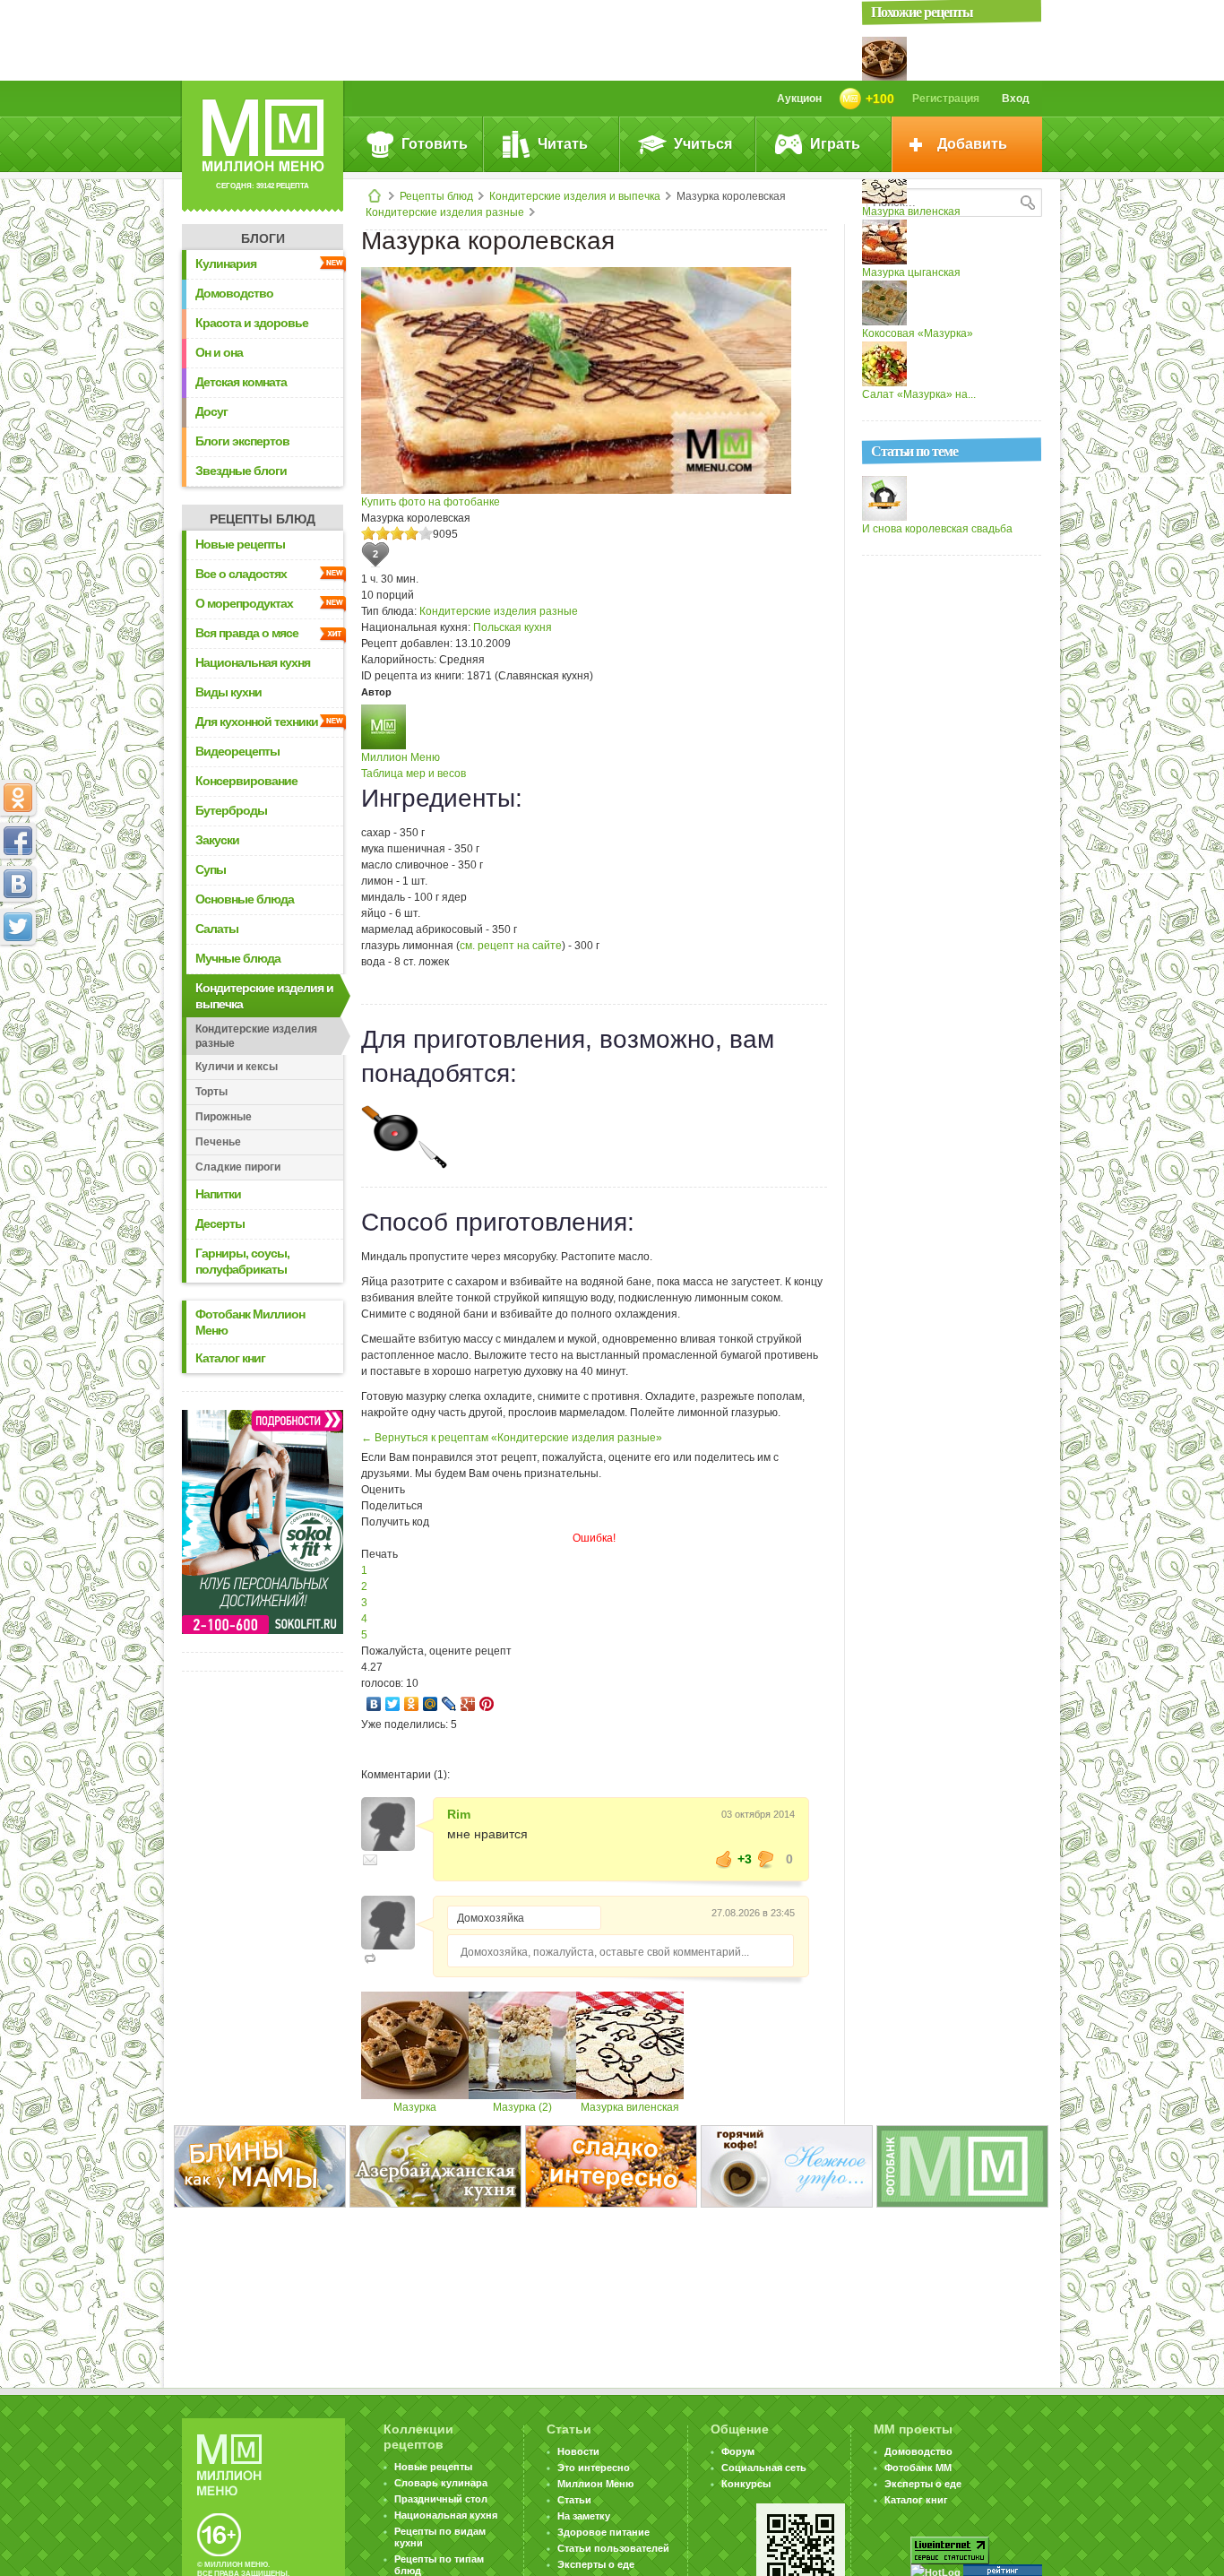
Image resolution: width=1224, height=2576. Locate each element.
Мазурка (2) (522, 2107)
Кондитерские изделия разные (445, 212)
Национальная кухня (253, 662)
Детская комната (241, 382)
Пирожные (224, 1117)
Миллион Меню (401, 757)
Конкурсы (746, 2484)
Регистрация (946, 99)
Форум (738, 2451)
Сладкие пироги (238, 1167)
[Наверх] (18, 1006)
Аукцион (799, 99)
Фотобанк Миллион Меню (250, 1322)
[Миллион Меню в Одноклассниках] (18, 798)
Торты (211, 1092)
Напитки (218, 1194)
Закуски (217, 840)
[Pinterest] (487, 1704)
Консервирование (246, 781)
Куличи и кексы (237, 1067)
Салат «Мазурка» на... (919, 394)
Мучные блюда (238, 958)
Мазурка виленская (630, 2107)
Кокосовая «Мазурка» (918, 333)
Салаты (217, 929)
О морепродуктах (244, 603)
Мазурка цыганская (911, 272)
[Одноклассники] (412, 1704)
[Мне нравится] (724, 1859)
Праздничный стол (441, 2499)
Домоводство (234, 293)
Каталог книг (230, 1358)
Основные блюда (245, 899)
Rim (459, 1814)
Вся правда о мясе (247, 633)
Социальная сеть (764, 2468)
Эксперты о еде (596, 2564)
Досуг (211, 411)
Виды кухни (228, 692)
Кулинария (226, 264)
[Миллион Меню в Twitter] (18, 927)
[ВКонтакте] (374, 1704)
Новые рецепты (240, 544)
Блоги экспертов (242, 441)
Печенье (218, 1142)
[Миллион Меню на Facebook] (18, 841)
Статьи (574, 2500)
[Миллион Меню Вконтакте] (18, 884)
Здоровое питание (603, 2532)
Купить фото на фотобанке (431, 502)
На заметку (584, 2516)
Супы (211, 869)
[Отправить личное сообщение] (370, 1860)
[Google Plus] (468, 1704)
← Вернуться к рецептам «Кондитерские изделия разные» (512, 1438)
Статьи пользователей (613, 2548)
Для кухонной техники (257, 722)
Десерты (220, 1223)
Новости (578, 2451)
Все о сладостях (241, 574)
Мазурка (415, 2107)
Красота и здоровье (252, 323)
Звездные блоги (241, 471)
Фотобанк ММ (918, 2468)
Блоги (263, 238)
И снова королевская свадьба (937, 529)
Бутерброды (231, 810)
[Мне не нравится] (766, 1859)
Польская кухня (513, 627)
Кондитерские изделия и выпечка (575, 196)
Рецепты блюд (436, 196)
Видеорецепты (237, 751)
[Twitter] (393, 1704)
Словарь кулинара (441, 2483)
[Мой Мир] (431, 1704)
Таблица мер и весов (414, 774)
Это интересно (594, 2468)
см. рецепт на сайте (511, 946)
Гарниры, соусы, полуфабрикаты (242, 1261)
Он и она (219, 352)
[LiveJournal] (449, 1704)
